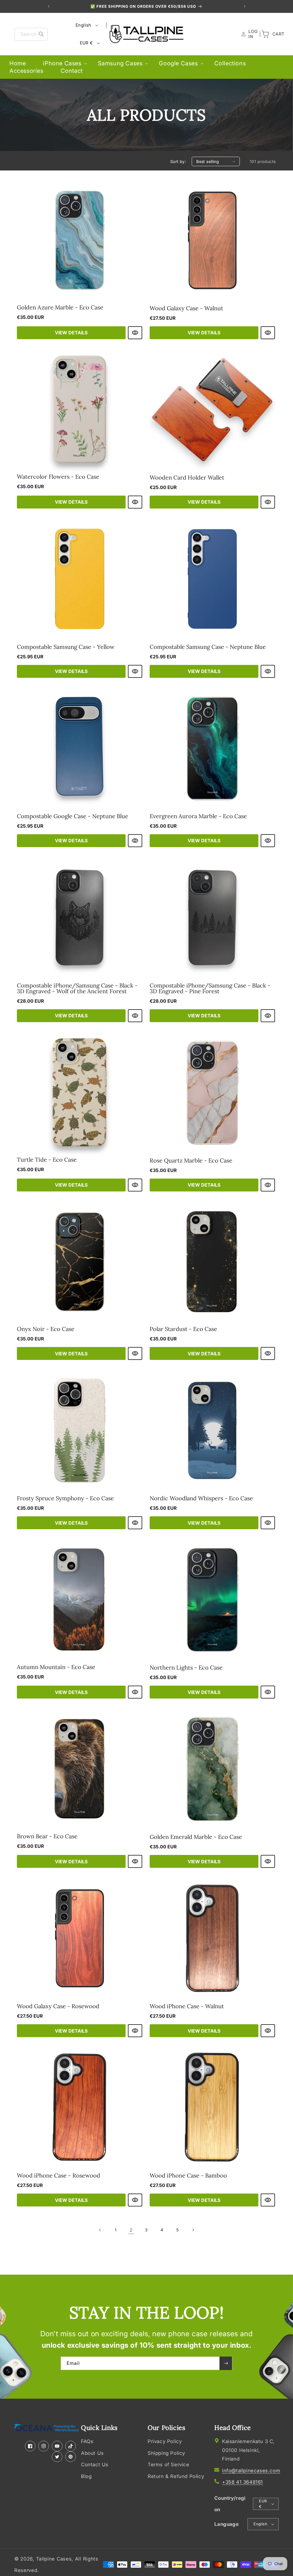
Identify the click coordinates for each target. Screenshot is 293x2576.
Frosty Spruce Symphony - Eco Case (65, 1498)
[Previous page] (100, 2230)
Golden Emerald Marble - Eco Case (196, 1837)
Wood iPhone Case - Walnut (187, 2006)
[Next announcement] (245, 6)
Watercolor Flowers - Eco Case (58, 477)
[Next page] (193, 2230)
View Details (71, 333)
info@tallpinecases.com (251, 2471)
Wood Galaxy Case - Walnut (186, 308)
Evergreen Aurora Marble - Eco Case (198, 816)
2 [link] (131, 2230)
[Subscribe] (226, 2363)
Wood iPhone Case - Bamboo (188, 2176)
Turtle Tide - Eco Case (47, 1160)
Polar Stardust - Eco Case (183, 1329)
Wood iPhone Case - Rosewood (59, 2176)
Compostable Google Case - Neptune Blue (73, 816)
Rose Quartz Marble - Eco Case (191, 1161)
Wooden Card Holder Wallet (187, 478)
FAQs (87, 2441)
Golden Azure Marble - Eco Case (60, 307)
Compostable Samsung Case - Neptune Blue (208, 647)
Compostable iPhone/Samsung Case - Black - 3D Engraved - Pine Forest (210, 988)
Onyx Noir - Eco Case (46, 1329)
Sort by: (178, 161)
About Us (92, 2453)
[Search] (41, 34)
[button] (62, 63)
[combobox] (31, 34)
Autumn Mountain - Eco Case (56, 1667)
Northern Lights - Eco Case (186, 1668)
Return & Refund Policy (176, 2476)
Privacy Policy (165, 2441)
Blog (86, 2476)
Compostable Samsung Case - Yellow (66, 647)
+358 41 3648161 (242, 2482)
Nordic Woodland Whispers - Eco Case (201, 1498)
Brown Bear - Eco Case (47, 1836)
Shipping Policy (166, 2453)
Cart (276, 34)
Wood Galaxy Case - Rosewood (58, 2006)
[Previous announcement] (49, 6)
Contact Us (95, 2465)
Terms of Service (169, 2465)
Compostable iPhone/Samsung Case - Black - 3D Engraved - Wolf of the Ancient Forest (77, 988)
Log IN (252, 34)
